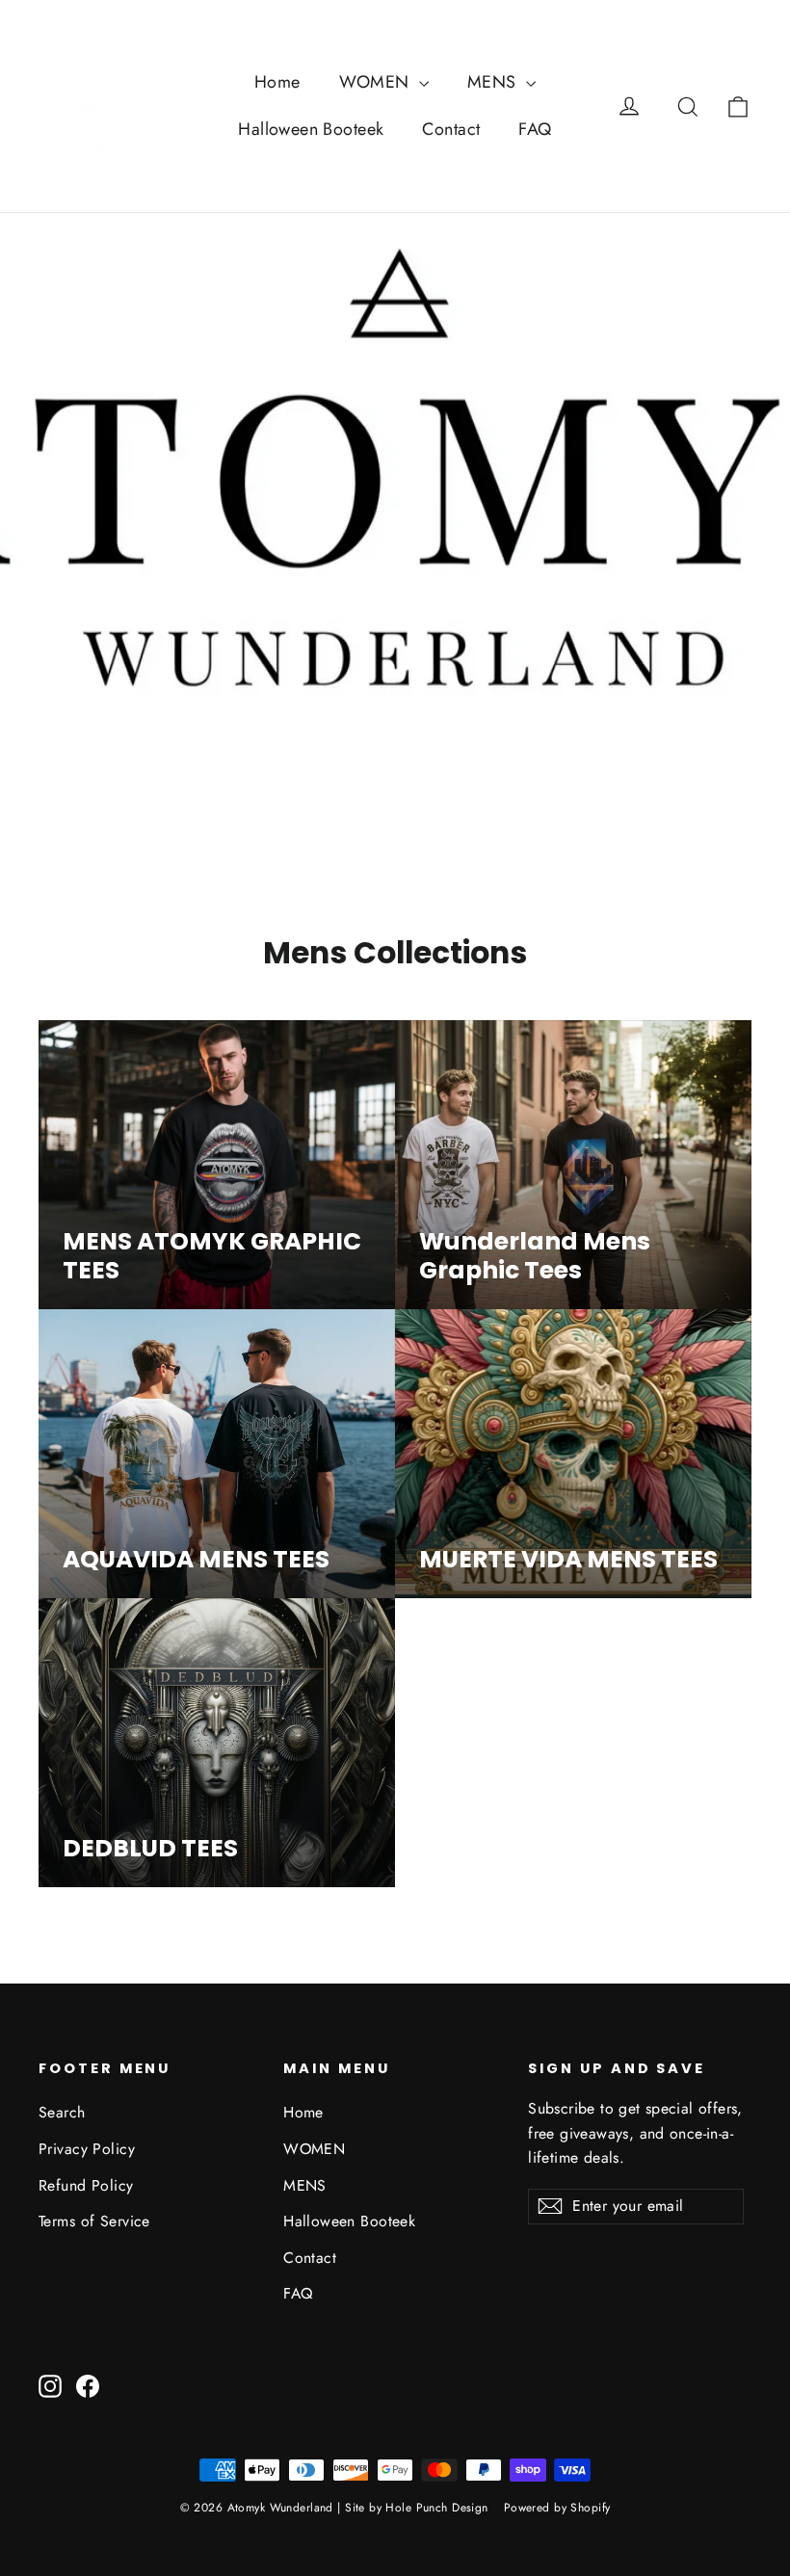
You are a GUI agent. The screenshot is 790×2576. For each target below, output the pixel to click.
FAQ (535, 129)
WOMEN (377, 82)
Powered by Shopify (557, 2508)
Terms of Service (94, 2221)
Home (277, 82)
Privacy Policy (87, 2149)
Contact (451, 129)
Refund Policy (86, 2185)
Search (62, 2112)
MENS (494, 82)
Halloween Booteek (311, 129)
